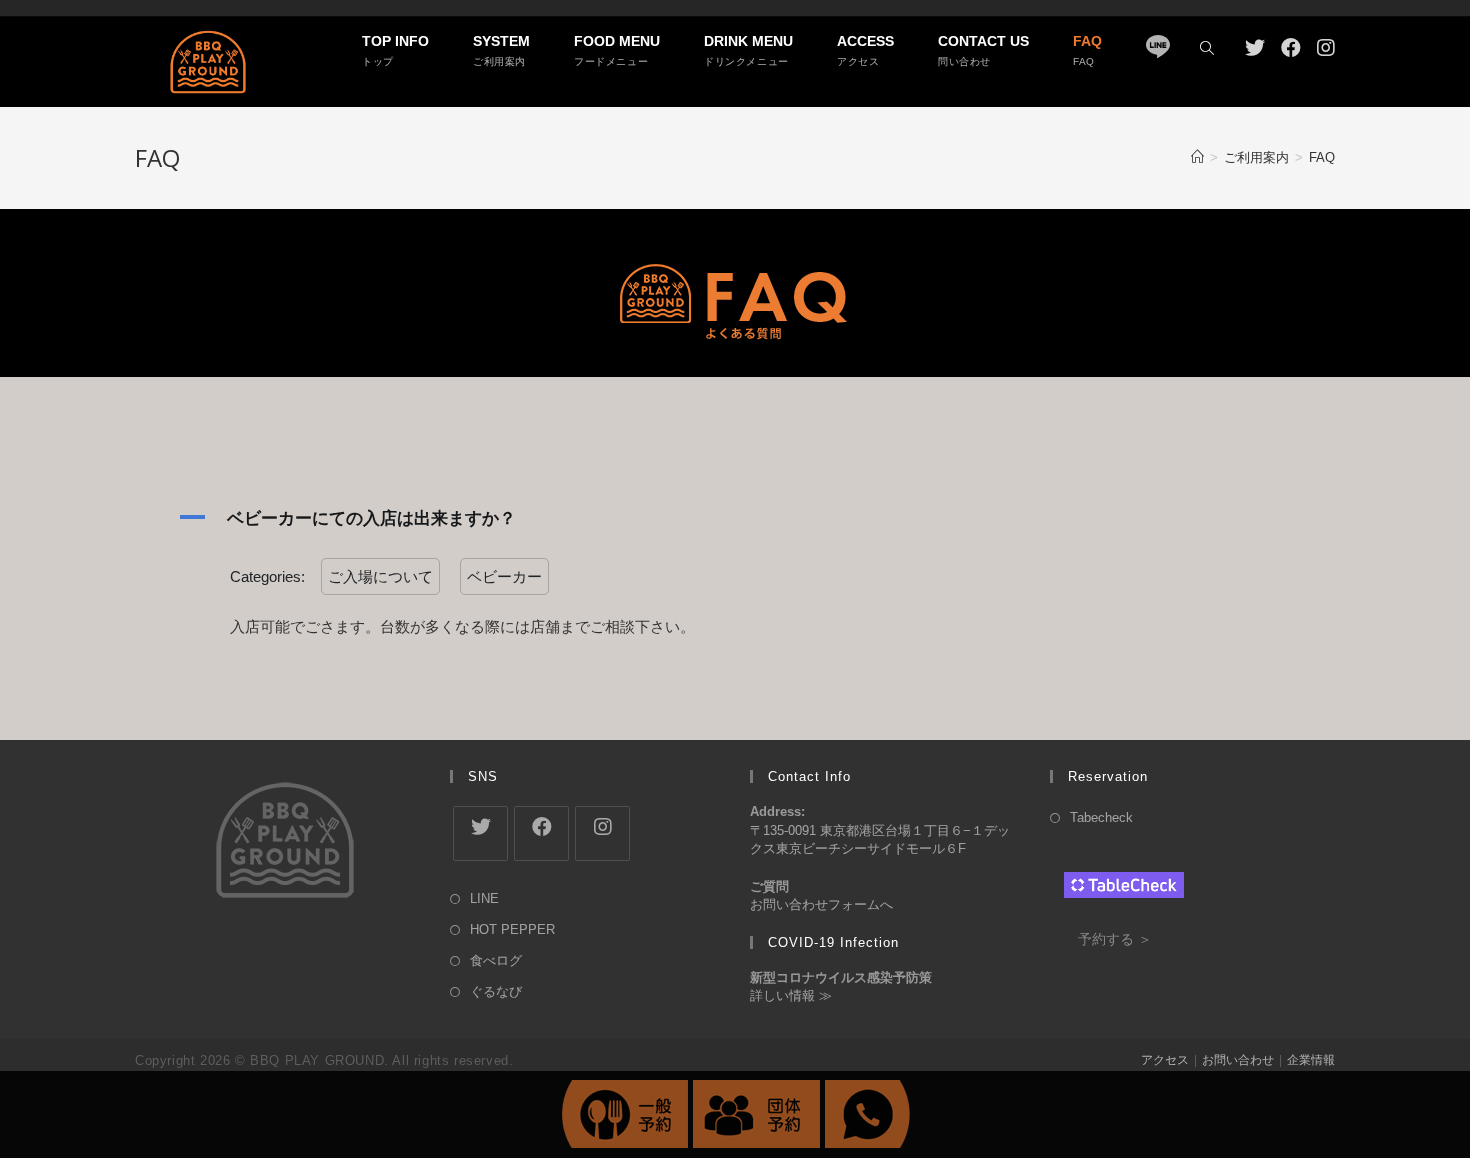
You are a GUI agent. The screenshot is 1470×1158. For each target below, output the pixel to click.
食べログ (496, 960)
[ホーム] (1197, 157)
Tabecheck (1101, 817)
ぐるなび (496, 991)
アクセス (1165, 1060)
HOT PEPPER (512, 929)
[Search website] (1207, 49)
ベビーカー (504, 576)
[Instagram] (602, 833)
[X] (480, 833)
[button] (735, 518)
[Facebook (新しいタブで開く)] (1291, 48)
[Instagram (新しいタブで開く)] (1326, 48)
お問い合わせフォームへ (821, 904)
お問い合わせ (1238, 1060)
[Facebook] (541, 833)
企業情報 (1311, 1060)
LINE (484, 898)
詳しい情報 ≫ (791, 995)
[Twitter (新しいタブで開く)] (1255, 48)
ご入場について (380, 576)
